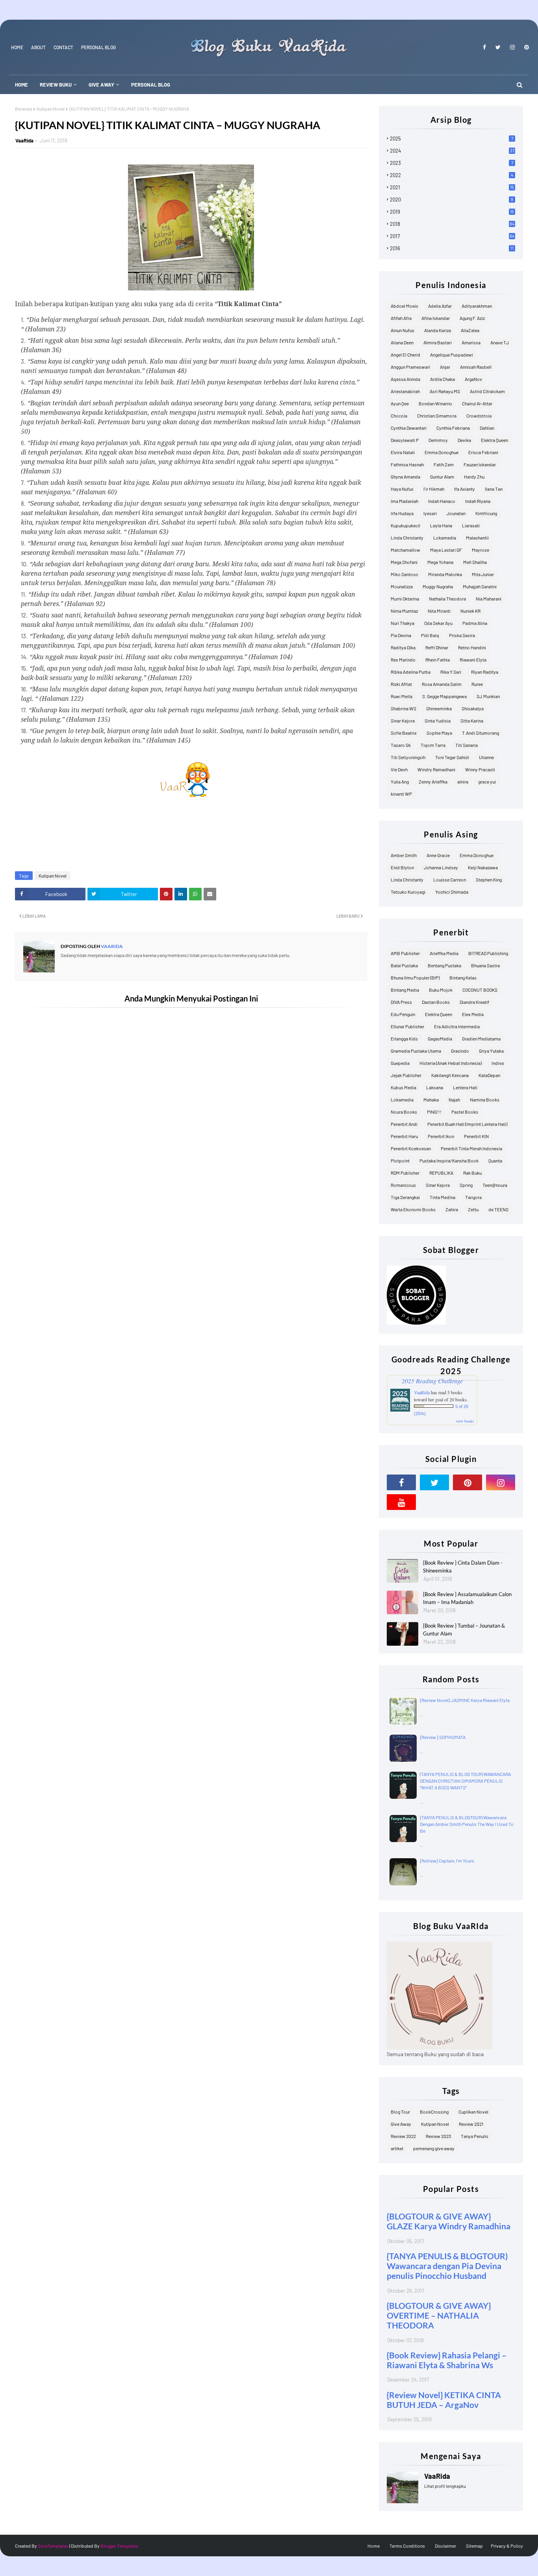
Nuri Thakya (403, 623)
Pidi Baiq (430, 635)
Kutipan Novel (51, 109)
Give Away (401, 2124)
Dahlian (487, 428)
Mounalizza (402, 586)
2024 (452, 151)
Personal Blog (98, 47)
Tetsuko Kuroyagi (408, 892)
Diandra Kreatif (474, 1002)
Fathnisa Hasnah (407, 464)
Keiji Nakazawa (483, 867)
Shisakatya (473, 708)
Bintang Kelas (463, 978)
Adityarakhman (477, 306)
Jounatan (456, 513)
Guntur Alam (442, 477)
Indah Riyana (478, 501)
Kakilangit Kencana (450, 1075)
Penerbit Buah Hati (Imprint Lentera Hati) (467, 1124)
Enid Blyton (402, 867)
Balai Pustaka (404, 965)
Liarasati (471, 525)
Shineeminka (439, 708)
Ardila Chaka (442, 379)
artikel (397, 2148)
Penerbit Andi (404, 1124)
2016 (452, 248)
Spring (466, 1185)
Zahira (452, 1209)
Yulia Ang (400, 782)
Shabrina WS (403, 708)
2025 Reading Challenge (432, 1381)
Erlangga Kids (404, 1039)
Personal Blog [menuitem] (151, 85)
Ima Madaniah (404, 501)
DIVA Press (401, 1002)
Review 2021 (471, 2124)
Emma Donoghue (442, 452)
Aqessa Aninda (405, 379)
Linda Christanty (407, 538)
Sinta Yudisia (438, 721)
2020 (452, 200)
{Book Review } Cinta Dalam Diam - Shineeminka (463, 1567)
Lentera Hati (465, 1087)
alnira (463, 782)
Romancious (403, 1185)
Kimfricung (486, 513)
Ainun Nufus (403, 330)
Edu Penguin (403, 1014)
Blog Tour (400, 2112)
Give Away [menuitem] (101, 85)
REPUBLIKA (441, 1173)
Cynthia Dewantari (409, 428)
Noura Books (404, 1112)
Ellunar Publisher (407, 1026)
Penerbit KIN (476, 1136)
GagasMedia (440, 1039)
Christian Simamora (437, 416)
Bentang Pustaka (444, 965)
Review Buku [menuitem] (56, 85)
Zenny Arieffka (433, 782)
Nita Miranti (439, 611)
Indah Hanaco (442, 501)
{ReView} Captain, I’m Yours (447, 1861)
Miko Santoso (404, 574)
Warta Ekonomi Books (413, 1209)
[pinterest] (525, 47)
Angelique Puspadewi (452, 355)
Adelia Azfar (440, 306)
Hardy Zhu (474, 477)
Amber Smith (404, 855)
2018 (452, 224)
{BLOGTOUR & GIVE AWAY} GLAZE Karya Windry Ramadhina (449, 2221)
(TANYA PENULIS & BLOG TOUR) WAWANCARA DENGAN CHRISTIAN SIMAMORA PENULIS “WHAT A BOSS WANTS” (465, 1781)
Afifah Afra (401, 318)
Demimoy (438, 440)
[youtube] (401, 1502)
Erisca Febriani (483, 452)
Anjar (445, 367)
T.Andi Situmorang (480, 733)
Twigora (473, 1197)
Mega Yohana (440, 562)
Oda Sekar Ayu (438, 623)
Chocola (399, 416)
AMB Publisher (405, 953)
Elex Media (473, 1014)
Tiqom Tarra (433, 745)
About (38, 47)
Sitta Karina (472, 721)
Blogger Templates (119, 2546)
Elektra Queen (494, 440)
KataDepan (489, 1075)
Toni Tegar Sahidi (452, 757)
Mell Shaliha (475, 562)
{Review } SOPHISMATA (443, 1737)
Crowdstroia (479, 416)
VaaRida (24, 140)
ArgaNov (473, 379)
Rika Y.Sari (451, 672)
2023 (452, 163)
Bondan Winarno (435, 403)
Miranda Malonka (445, 574)
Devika (464, 440)
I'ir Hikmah (434, 489)
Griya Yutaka (491, 1051)
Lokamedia (445, 538)
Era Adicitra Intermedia (457, 1026)
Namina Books (485, 1100)
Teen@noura (495, 1185)
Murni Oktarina (405, 599)
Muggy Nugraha (438, 586)
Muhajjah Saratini (480, 586)
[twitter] (498, 47)
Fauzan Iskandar (480, 464)
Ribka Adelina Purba (411, 672)
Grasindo (460, 1051)
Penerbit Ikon (441, 1136)
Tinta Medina (442, 1197)
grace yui (487, 782)
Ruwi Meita (402, 696)
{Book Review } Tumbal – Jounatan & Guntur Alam (464, 1630)
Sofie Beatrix (404, 733)
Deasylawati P (405, 440)
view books (465, 1421)
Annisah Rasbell (476, 367)
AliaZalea (470, 330)
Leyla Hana (441, 525)
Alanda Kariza (438, 330)
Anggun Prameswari (410, 367)
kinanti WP (401, 794)
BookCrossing (434, 2112)
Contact (63, 47)
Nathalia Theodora (447, 599)
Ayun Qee (400, 403)
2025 (452, 139)
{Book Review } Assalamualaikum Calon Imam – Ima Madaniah (467, 1598)
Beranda (23, 109)
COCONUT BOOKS (480, 990)
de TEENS (498, 1209)
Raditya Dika (403, 647)
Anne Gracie (438, 855)
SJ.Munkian (488, 696)
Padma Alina (475, 623)
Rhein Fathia (438, 660)
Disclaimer (445, 2546)
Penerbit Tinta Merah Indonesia (471, 1148)
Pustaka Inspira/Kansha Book (449, 1160)
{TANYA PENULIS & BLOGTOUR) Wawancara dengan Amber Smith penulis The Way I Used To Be (467, 1824)
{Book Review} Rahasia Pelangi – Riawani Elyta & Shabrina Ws (447, 2360)
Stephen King (489, 880)
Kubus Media (403, 1087)
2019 (452, 212)
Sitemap (474, 2546)
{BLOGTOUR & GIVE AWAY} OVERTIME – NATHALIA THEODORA (439, 2315)
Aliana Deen (402, 342)
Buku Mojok (441, 990)
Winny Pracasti (480, 769)
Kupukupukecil (405, 525)
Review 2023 (438, 2136)
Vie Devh (399, 769)
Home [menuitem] (21, 85)
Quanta (495, 1160)
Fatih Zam (444, 464)
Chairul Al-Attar (477, 403)
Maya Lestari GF (446, 550)
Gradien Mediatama (481, 1039)
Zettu (473, 1209)
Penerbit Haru (404, 1136)
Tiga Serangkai (405, 1197)
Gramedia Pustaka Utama (416, 1051)
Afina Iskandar (436, 318)
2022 (452, 175)
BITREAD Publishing (488, 953)
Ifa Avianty (465, 489)
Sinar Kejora (403, 721)
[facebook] (484, 47)
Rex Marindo (403, 660)
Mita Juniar (483, 574)
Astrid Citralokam (487, 391)
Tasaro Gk (401, 745)
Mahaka (431, 1100)
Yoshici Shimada (452, 892)
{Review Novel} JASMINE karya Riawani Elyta (465, 1700)
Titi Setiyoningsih (408, 757)
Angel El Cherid (405, 355)
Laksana (435, 1087)
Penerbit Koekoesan (411, 1148)
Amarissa (471, 342)
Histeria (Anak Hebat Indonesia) (451, 1063)
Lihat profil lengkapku (445, 2486)
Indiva (498, 1063)
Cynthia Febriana (453, 428)
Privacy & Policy (507, 2546)
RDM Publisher (405, 1173)
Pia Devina (401, 635)
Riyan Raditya (485, 672)
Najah (454, 1100)
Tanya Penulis (475, 2136)
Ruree (477, 684)
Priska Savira (462, 635)
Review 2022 (403, 2136)
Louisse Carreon (450, 880)
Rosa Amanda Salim (442, 684)
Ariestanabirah (405, 391)
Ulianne (486, 757)
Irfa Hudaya (402, 513)
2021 (452, 187)
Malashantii (477, 538)
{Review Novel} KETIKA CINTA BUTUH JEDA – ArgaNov (444, 2400)
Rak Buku (472, 1173)
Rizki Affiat (401, 684)
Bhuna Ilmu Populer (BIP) (415, 978)
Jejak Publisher (406, 1075)
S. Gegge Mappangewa (444, 696)
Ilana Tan (494, 489)
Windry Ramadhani (436, 769)
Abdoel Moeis (404, 306)
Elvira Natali (403, 452)
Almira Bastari (438, 342)
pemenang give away (434, 2148)
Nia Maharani (489, 599)
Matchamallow (405, 550)
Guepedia (400, 1063)
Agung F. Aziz (472, 318)
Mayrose (480, 550)
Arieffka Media (444, 953)
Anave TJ (500, 342)
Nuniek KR (470, 611)
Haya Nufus (402, 489)
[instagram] (512, 47)
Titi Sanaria (467, 745)
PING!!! (434, 1112)
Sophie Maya (439, 733)
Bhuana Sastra (485, 965)
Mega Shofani (404, 562)
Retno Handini (472, 647)
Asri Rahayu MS (445, 391)
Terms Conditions (407, 2546)
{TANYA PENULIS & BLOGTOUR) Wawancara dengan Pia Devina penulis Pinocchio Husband (447, 2266)
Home (17, 47)
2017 (452, 236)
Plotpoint (400, 1160)
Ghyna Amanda (405, 477)
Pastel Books (465, 1112)
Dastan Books (436, 1002)
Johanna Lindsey (441, 867)
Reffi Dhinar (437, 647)
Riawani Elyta (473, 660)
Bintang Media (405, 990)
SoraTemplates (53, 2546)
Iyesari (430, 513)
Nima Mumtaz (404, 611)
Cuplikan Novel (473, 2112)
